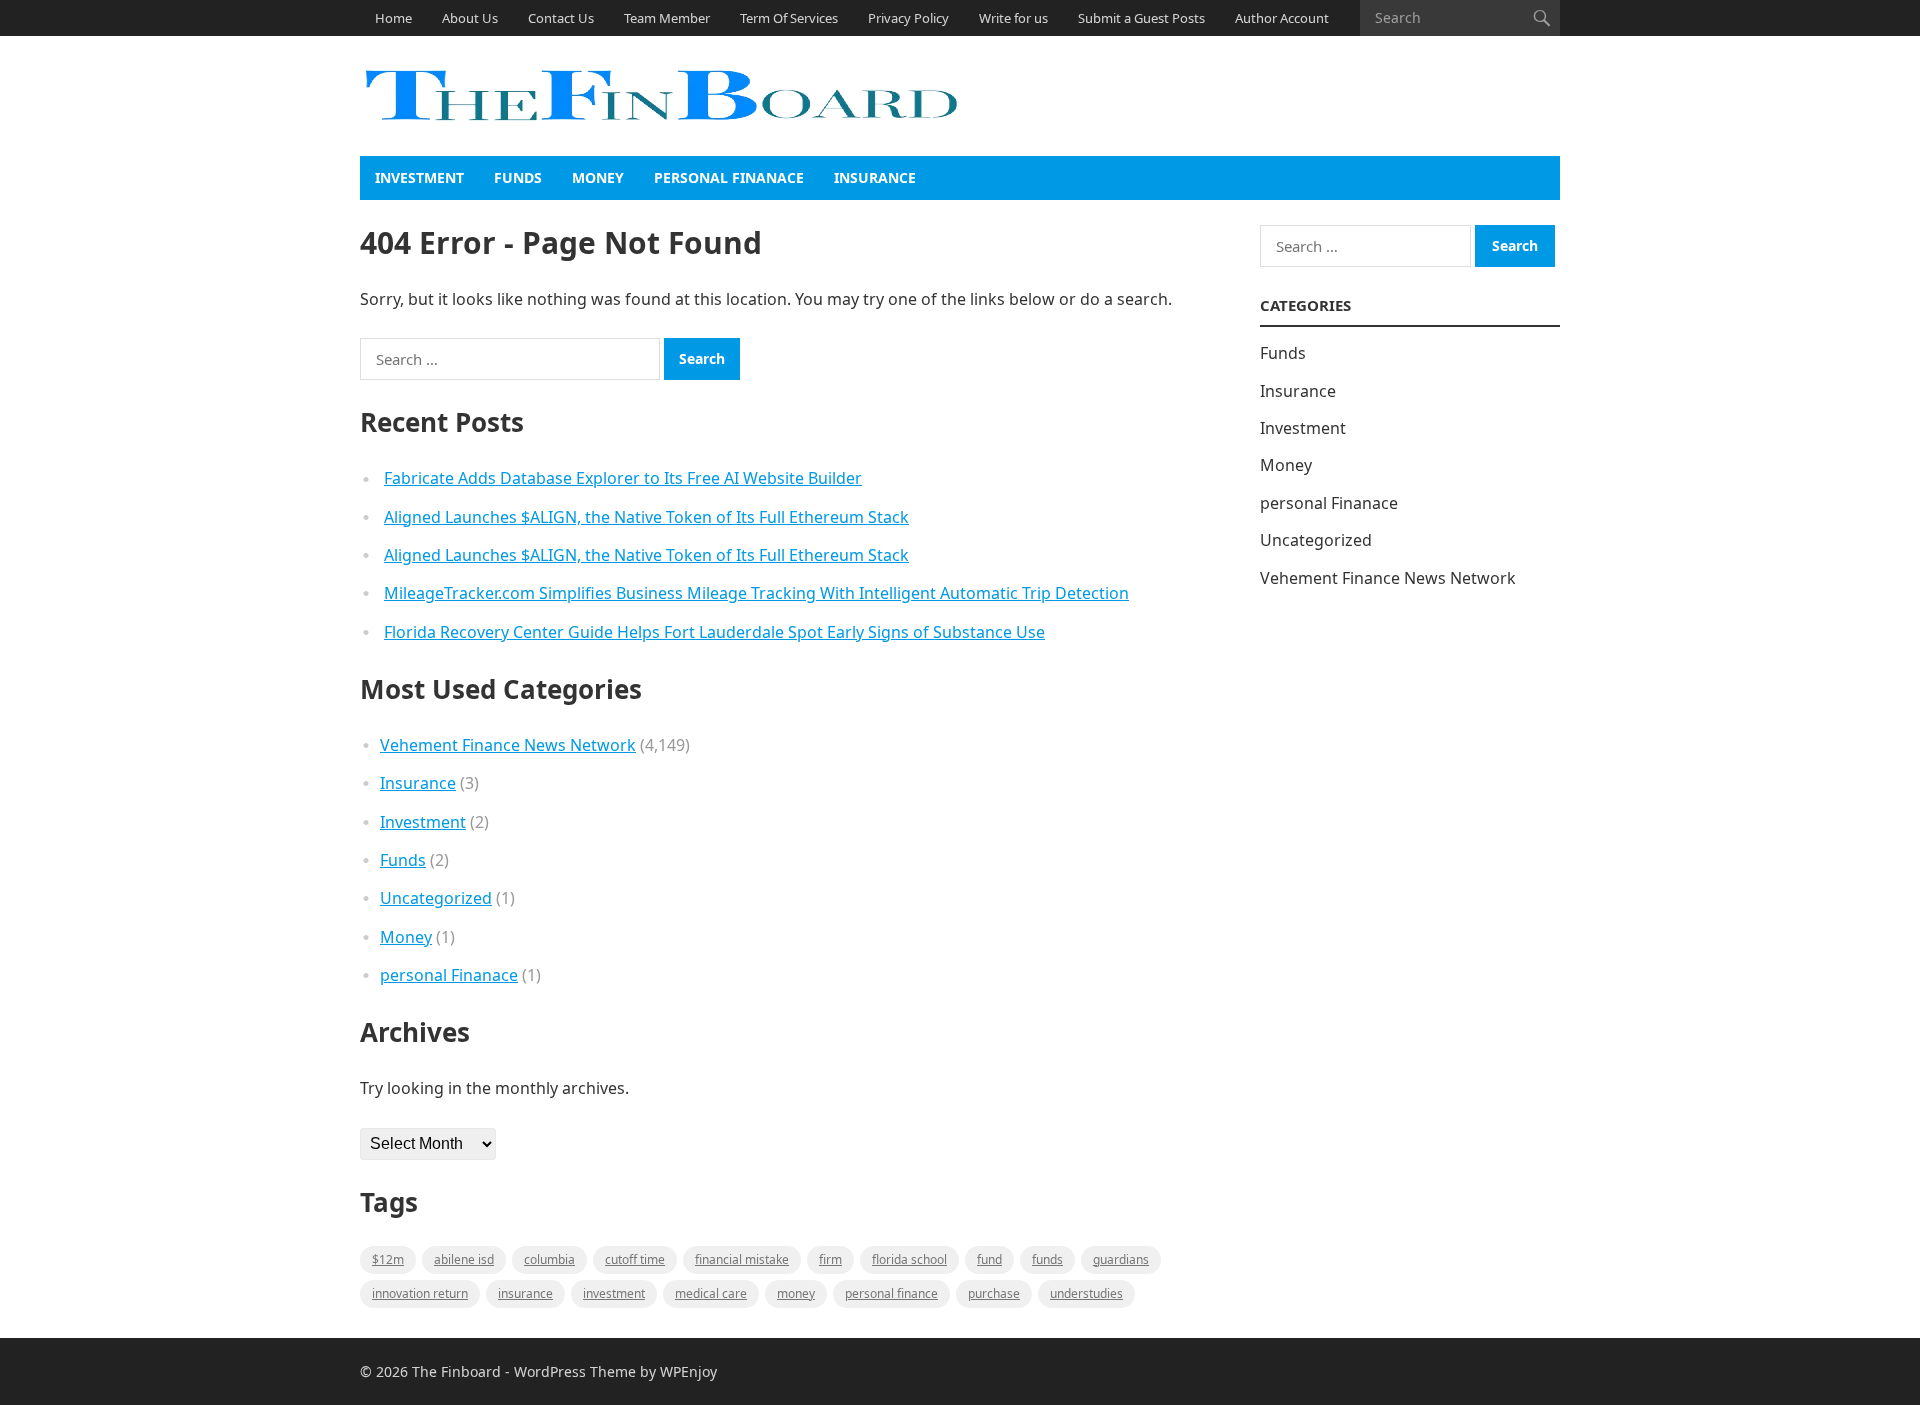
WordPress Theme (575, 1371)
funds (1047, 1259)
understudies (1086, 1293)
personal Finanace (729, 177)
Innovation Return (420, 1293)
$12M (388, 1259)
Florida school (909, 1259)
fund (989, 1259)
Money (598, 177)
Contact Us (561, 18)
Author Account (1282, 18)
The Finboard (456, 1371)
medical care (711, 1293)
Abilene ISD (464, 1259)
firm (830, 1259)
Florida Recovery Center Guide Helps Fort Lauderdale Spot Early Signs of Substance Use (714, 632)
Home (393, 18)
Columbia (549, 1259)
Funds (518, 177)
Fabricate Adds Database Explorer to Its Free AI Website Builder (623, 478)
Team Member (667, 18)
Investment (419, 177)
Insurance (875, 177)
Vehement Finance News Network (508, 745)
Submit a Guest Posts (1141, 18)
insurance (525, 1293)
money (796, 1293)
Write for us (1013, 18)
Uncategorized (436, 898)
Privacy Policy (908, 18)
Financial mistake (742, 1259)
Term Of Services (789, 18)
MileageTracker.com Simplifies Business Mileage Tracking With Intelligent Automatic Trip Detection (756, 593)
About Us (470, 18)
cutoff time (635, 1259)
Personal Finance (891, 1293)
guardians (1121, 1259)
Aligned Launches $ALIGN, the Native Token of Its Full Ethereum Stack (646, 517)
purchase (994, 1293)
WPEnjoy (688, 1371)
